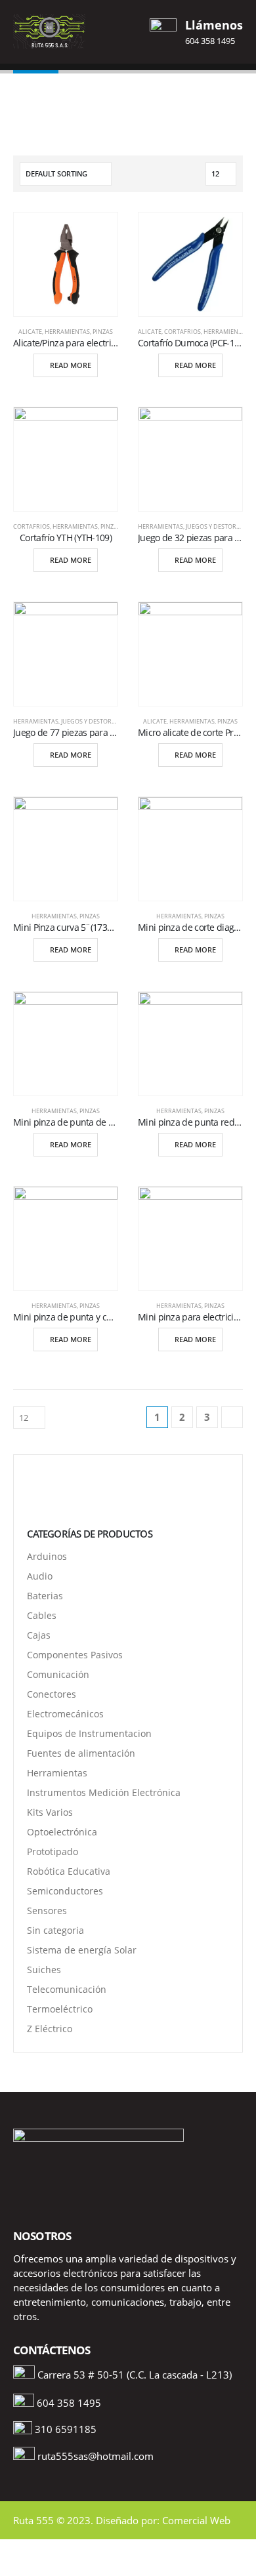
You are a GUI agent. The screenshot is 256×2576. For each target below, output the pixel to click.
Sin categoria (55, 1930)
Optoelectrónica (62, 1832)
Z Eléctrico (50, 2029)
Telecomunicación (67, 1989)
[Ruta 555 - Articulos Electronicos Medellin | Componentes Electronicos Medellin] (49, 31)
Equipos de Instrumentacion (89, 1733)
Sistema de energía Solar (82, 1950)
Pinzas (103, 332)
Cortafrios (182, 332)
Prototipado (53, 1851)
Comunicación (58, 1674)
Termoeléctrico (60, 2009)
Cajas (39, 1635)
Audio (40, 1576)
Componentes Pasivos (75, 1655)
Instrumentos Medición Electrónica (104, 1792)
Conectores (52, 1694)
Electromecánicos (65, 1714)
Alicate (30, 332)
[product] (66, 264)
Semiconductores (65, 1891)
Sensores (47, 1911)
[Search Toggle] (128, 31)
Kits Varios (50, 1812)
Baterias (45, 1596)
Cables (42, 1615)
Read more (71, 365)
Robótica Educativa (69, 1871)
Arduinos (47, 1556)
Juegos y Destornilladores (105, 721)
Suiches (44, 1970)
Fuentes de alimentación (81, 1753)
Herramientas (67, 332)
